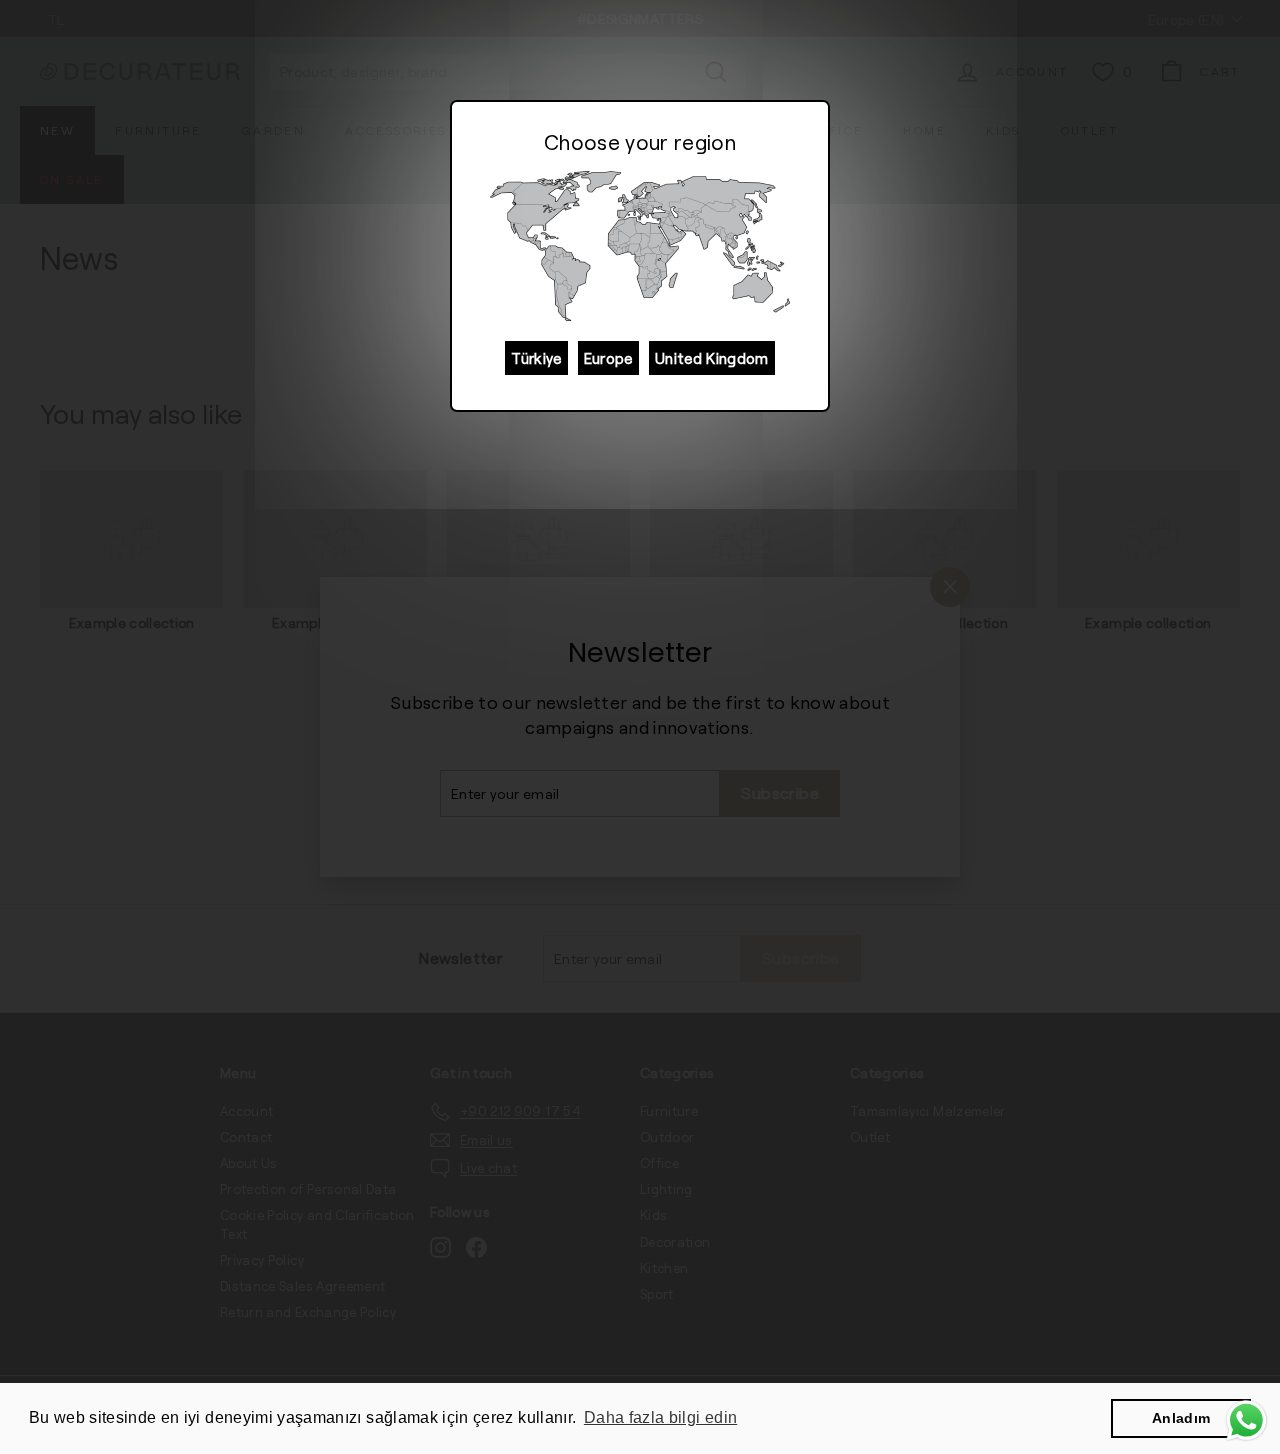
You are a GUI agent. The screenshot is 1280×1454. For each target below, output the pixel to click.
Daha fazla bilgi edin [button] (660, 1417)
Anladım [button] (1181, 1418)
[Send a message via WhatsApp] (1246, 1420)
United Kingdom (712, 358)
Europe (608, 358)
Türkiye (536, 358)
